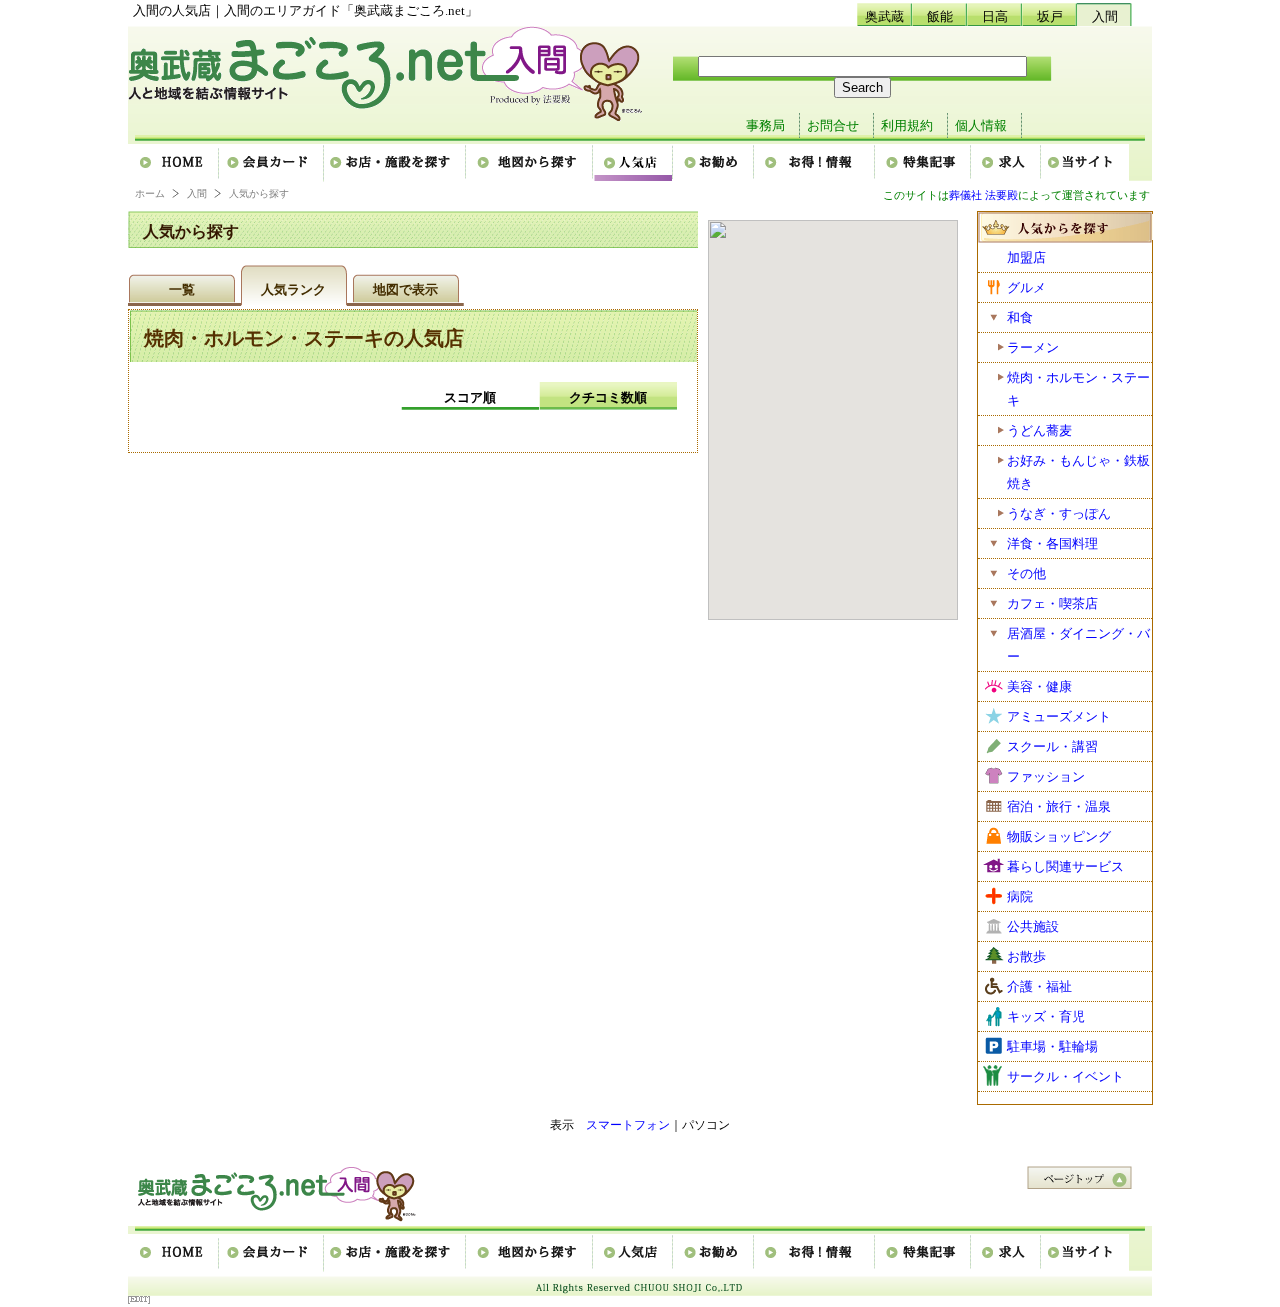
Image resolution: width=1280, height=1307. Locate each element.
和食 (1020, 317)
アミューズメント (1059, 716)
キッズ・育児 (1046, 1016)
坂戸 (1050, 16)
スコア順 (470, 397)
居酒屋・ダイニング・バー (1078, 645)
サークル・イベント (1065, 1076)
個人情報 (981, 125)
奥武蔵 (884, 16)
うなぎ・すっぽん (1059, 513)
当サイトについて (1085, 163)
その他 (1026, 573)
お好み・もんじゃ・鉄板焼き (1078, 472)
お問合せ (833, 125)
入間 (1105, 16)
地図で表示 (405, 289)
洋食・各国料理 (1052, 543)
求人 (1007, 163)
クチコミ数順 (608, 397)
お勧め (714, 163)
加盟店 (1026, 257)
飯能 (940, 16)
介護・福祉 (1039, 986)
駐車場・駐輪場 (1052, 1046)
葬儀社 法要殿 (983, 195)
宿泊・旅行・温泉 (1059, 806)
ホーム (174, 163)
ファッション (1046, 776)
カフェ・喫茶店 (1052, 603)
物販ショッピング (1059, 836)
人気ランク (293, 289)
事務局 (765, 125)
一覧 (182, 289)
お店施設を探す (396, 163)
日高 (995, 16)
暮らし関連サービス (1065, 866)
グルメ (1026, 287)
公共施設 (1033, 926)
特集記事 (924, 163)
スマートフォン (628, 1125)
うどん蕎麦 (1039, 430)
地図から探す (530, 163)
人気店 (634, 163)
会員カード (272, 163)
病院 (1020, 896)
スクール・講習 (1052, 746)
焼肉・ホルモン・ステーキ (1078, 389)
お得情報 (815, 163)
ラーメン (1033, 347)
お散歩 (1026, 956)
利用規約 (907, 125)
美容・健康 (1039, 686)
